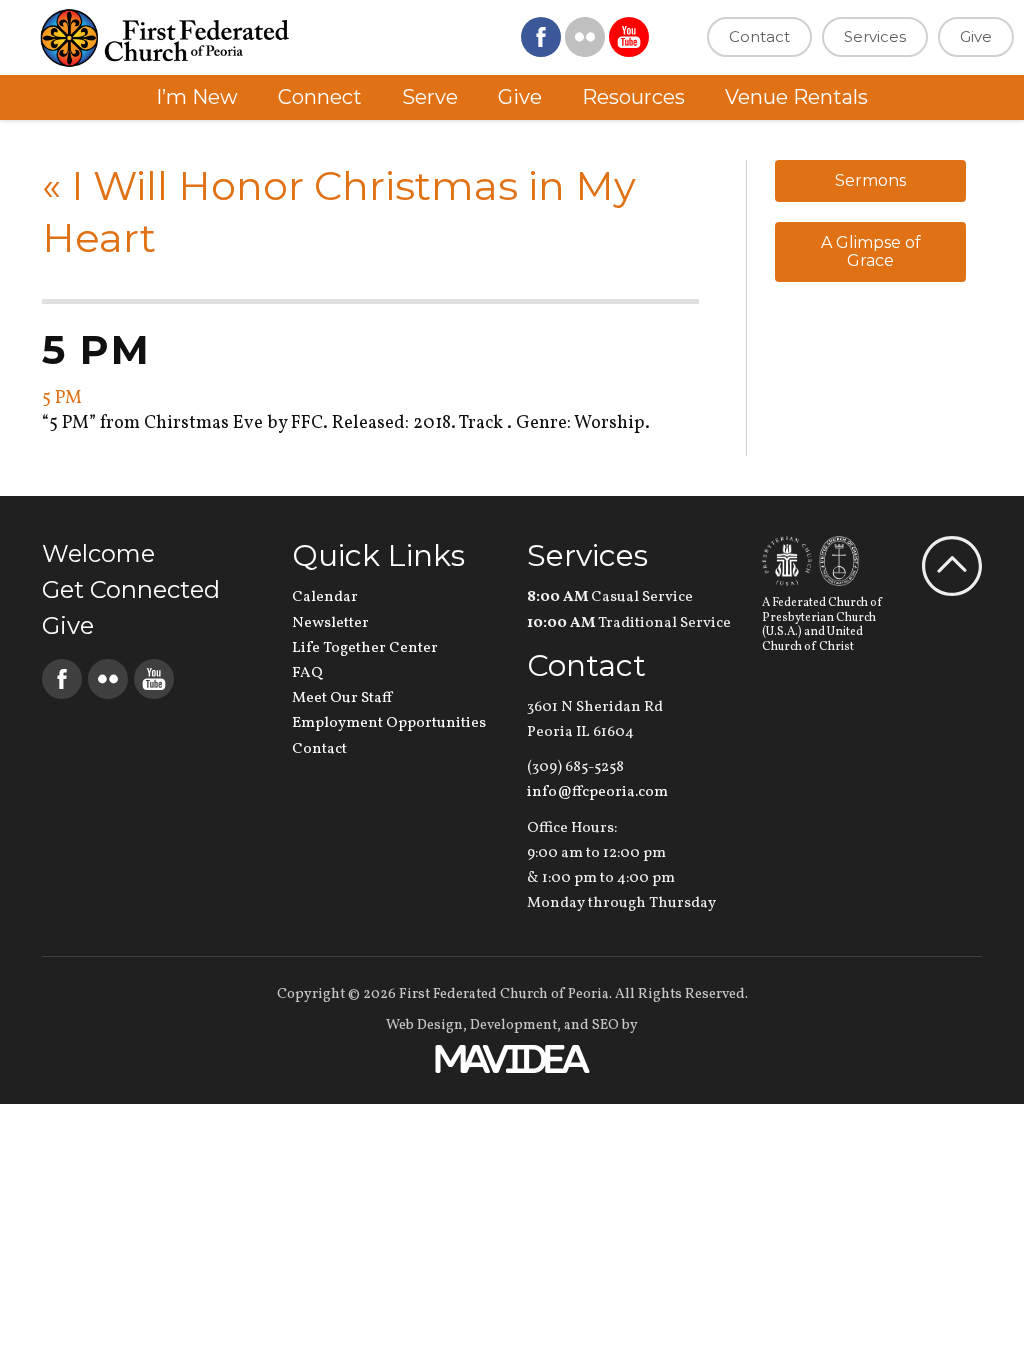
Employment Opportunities (389, 723)
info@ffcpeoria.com (597, 792)
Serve (430, 97)
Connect (320, 97)
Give (976, 36)
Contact (759, 36)
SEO (605, 1025)
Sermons (870, 180)
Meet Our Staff (342, 698)
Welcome (98, 553)
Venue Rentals (796, 97)
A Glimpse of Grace (871, 251)
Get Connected (131, 589)
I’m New (197, 97)
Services (875, 36)
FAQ (307, 673)
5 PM (62, 398)
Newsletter (330, 623)
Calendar (325, 597)
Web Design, (426, 1025)
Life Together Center (365, 648)
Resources (633, 97)
